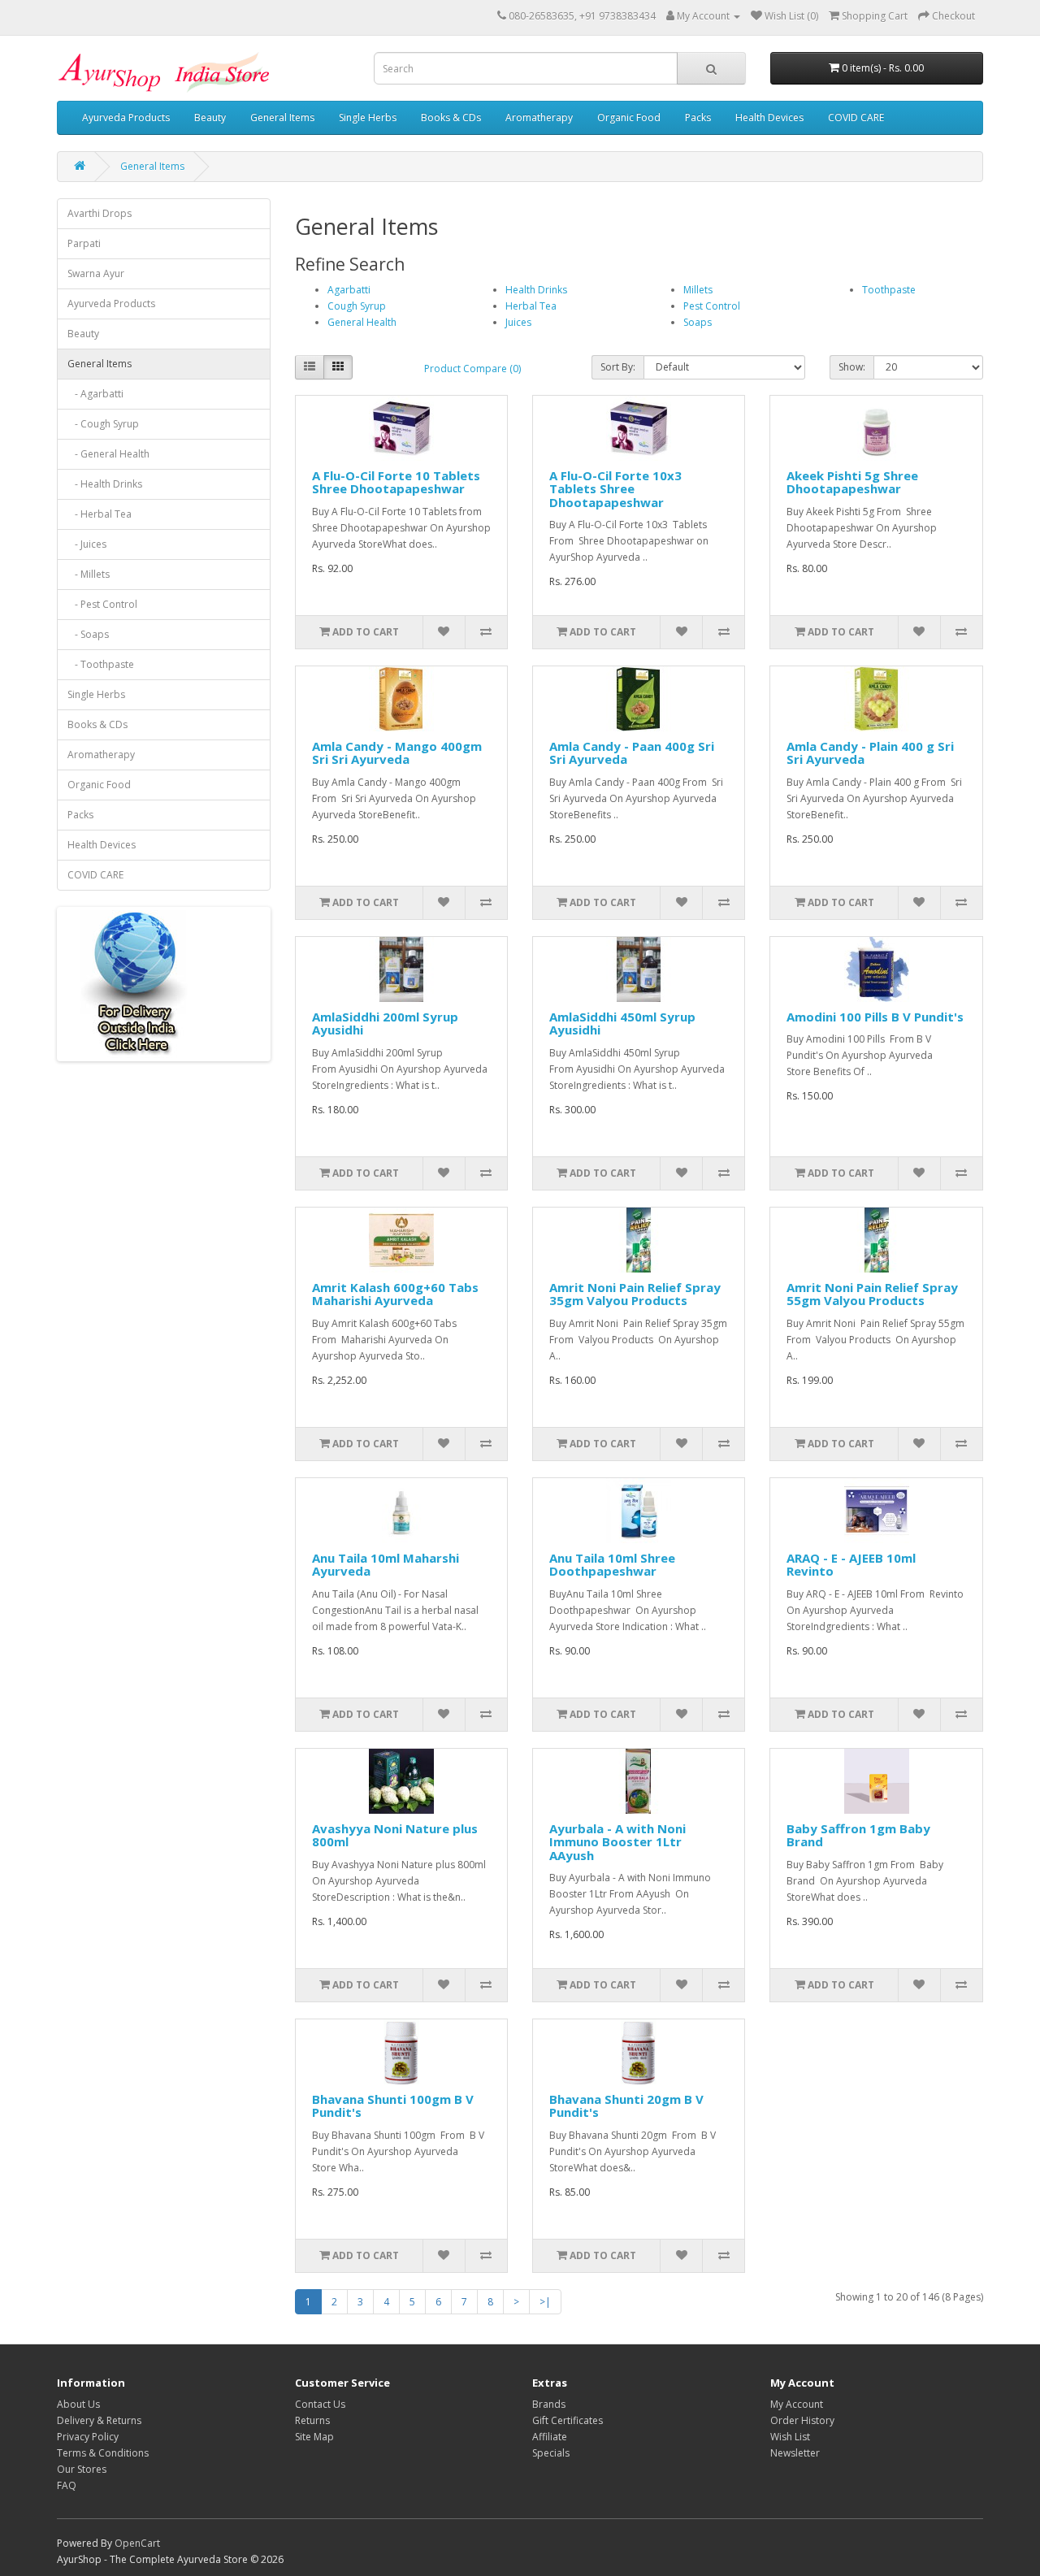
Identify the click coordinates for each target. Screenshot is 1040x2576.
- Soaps (88, 634)
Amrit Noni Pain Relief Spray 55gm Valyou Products (872, 1294)
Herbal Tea (531, 306)
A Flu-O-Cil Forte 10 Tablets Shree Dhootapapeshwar (396, 482)
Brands (549, 2404)
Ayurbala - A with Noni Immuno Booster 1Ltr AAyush (617, 1842)
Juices (518, 322)
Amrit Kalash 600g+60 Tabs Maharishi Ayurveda (395, 1294)
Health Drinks (536, 290)
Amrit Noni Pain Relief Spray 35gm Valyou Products (635, 1294)
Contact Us (320, 2404)
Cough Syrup (357, 306)
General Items (282, 117)
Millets (698, 290)
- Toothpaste (101, 664)
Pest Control (712, 306)
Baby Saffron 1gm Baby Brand (858, 1835)
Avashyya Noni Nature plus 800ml (395, 1835)
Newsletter (795, 2453)
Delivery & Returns (99, 2420)
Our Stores (82, 2469)
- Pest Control (102, 604)
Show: (852, 367)
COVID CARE (856, 117)
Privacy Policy (88, 2437)
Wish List (790, 2437)
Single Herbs (368, 117)
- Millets (89, 574)
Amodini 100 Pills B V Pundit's (875, 1017)
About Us (78, 2404)
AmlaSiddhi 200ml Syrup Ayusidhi (385, 1023)
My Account (797, 2404)
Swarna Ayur (96, 273)
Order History (802, 2420)
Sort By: (618, 367)
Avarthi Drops (100, 213)
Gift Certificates (568, 2420)
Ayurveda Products (126, 117)
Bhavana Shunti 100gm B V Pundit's (393, 2106)
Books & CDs (451, 117)
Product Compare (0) (472, 369)
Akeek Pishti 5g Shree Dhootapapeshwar (852, 482)
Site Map (314, 2437)
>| (545, 2302)
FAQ (67, 2485)
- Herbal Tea (100, 514)
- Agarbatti (95, 394)
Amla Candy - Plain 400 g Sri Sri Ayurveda (870, 753)
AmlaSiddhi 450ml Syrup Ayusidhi (622, 1023)
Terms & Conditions (103, 2453)
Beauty (210, 117)
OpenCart (137, 2543)
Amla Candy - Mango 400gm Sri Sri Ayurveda (397, 753)
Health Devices (769, 117)
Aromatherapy (539, 117)
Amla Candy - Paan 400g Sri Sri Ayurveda (632, 753)
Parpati (84, 243)
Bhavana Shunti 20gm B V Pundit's (626, 2106)
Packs (698, 117)
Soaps (698, 322)
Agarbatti (349, 290)
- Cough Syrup (103, 424)
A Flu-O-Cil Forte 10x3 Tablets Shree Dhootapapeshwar (615, 489)
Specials (551, 2453)
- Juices (87, 544)
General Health (362, 322)
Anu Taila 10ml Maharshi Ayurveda (386, 1565)
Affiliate (550, 2437)
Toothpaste (889, 290)
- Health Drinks (105, 484)
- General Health (108, 454)
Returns (312, 2420)
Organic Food (629, 117)
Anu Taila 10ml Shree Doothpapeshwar (612, 1565)
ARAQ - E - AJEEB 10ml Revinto (851, 1565)
